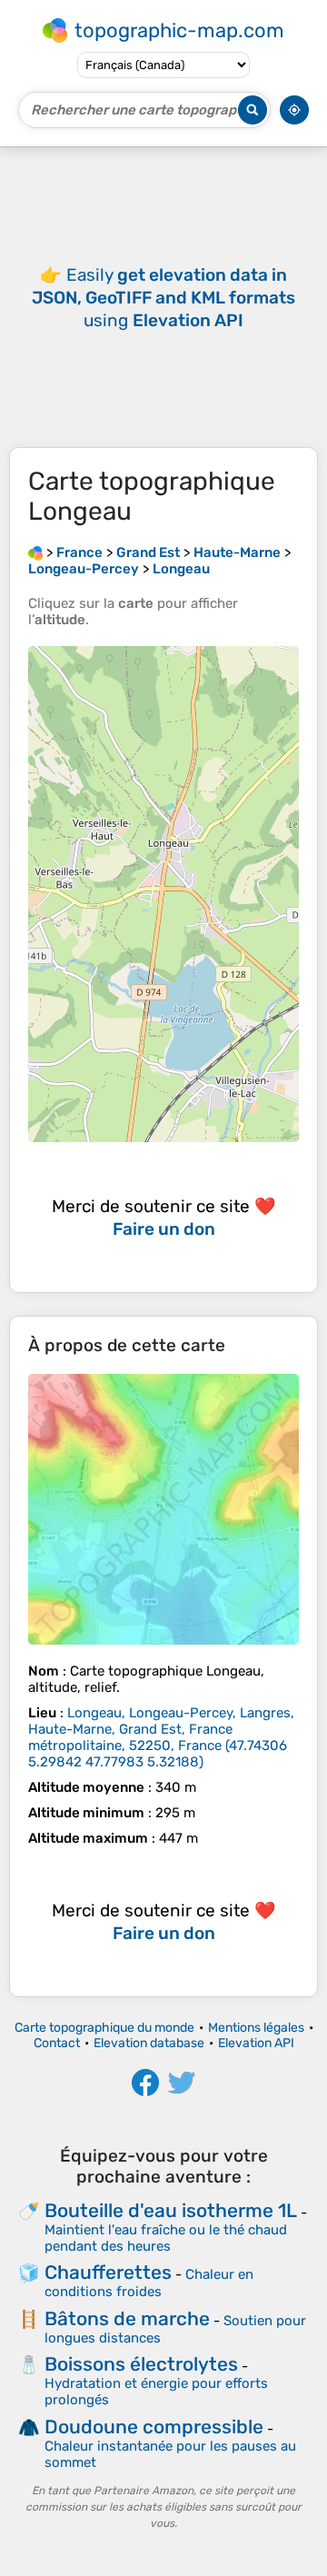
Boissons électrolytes (141, 2364)
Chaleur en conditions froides (149, 2283)
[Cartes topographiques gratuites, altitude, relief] (35, 552)
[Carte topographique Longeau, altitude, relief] (163, 1509)
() (161, 1737)
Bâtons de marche (127, 2318)
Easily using (163, 298)
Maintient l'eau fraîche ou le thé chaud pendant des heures (166, 2238)
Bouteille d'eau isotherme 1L (171, 2210)
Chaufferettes (108, 2272)
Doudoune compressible (154, 2427)
